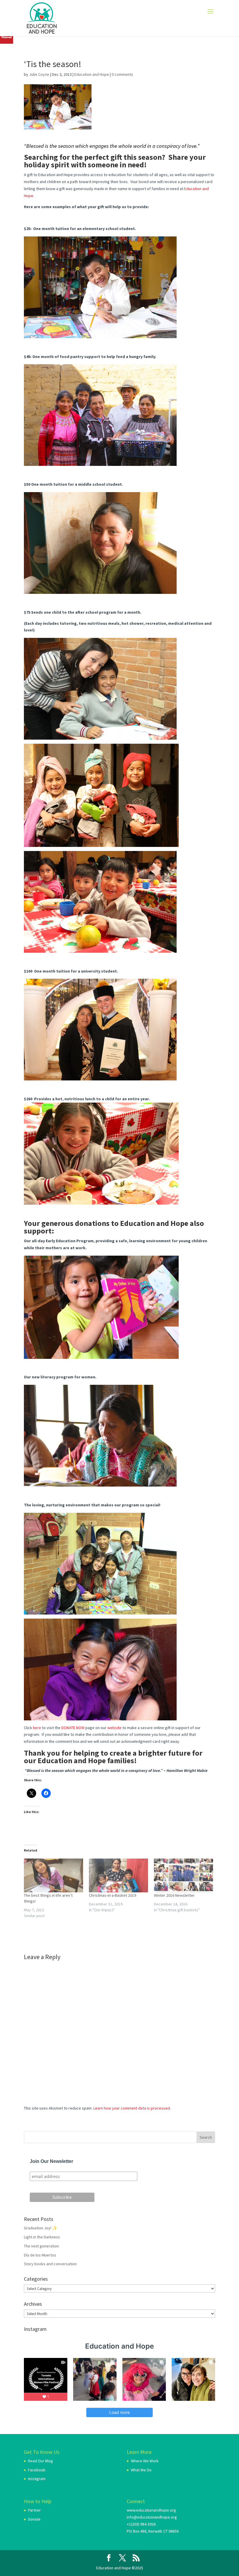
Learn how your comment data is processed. (132, 2108)
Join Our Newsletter (51, 2161)
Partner (34, 2510)
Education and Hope (92, 74)
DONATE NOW (73, 1728)
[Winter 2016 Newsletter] (183, 1875)
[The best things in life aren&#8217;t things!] (53, 1875)
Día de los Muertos (40, 2255)
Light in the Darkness (42, 2237)
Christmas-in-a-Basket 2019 (113, 1895)
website (114, 1728)
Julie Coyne (39, 74)
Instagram (37, 2479)
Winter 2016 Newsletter (174, 1895)
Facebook (37, 2470)
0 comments (122, 74)
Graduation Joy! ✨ (41, 2228)
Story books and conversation (50, 2264)
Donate (34, 2519)
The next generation (41, 2246)
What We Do (141, 2470)
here (37, 1728)
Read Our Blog (41, 2461)
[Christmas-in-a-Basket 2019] (118, 1875)
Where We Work (145, 2461)
